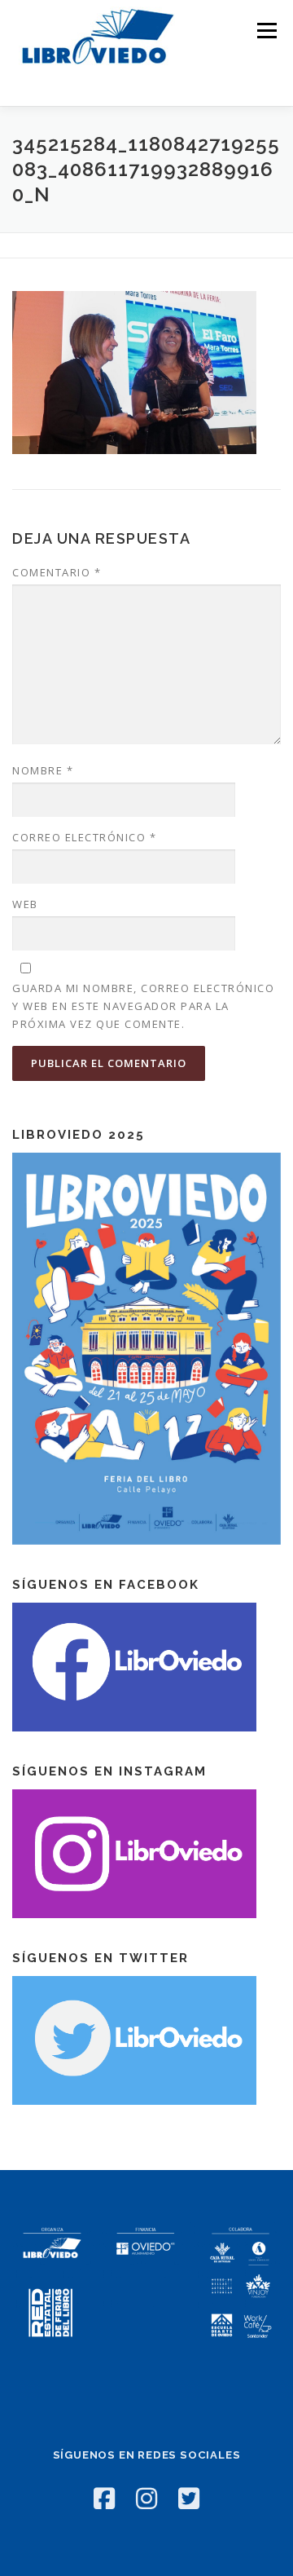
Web (25, 904)
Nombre (43, 770)
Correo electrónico (84, 837)
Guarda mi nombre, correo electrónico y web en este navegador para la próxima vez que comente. (143, 1006)
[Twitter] (189, 2498)
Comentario (57, 572)
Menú (266, 31)
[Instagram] (146, 2498)
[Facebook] (104, 2498)
